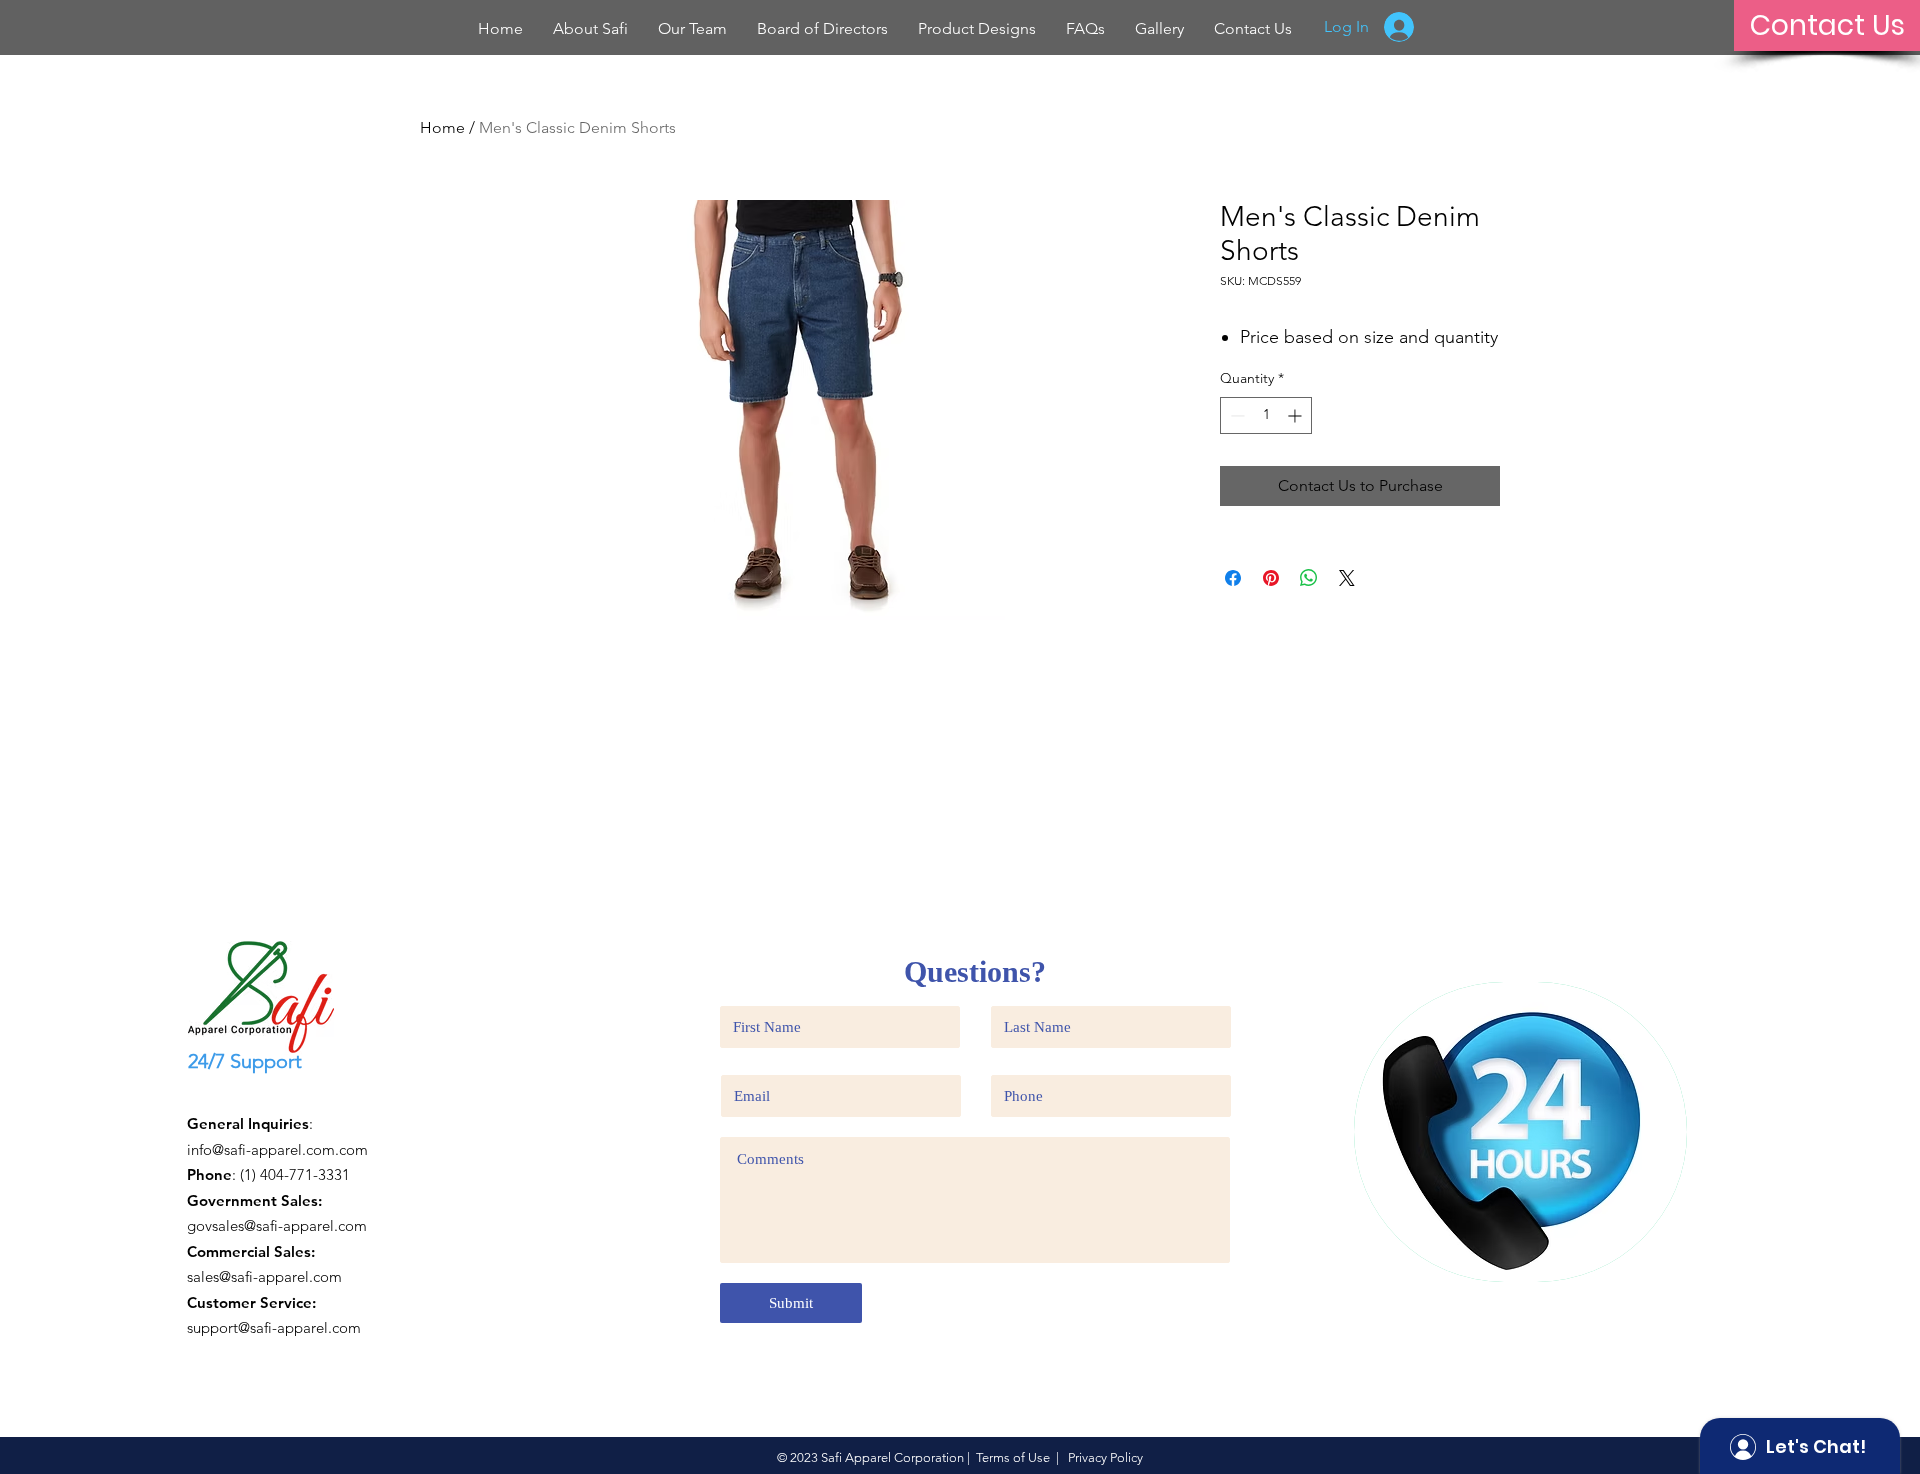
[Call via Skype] (223, 1095)
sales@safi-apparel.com (264, 1276)
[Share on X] (1347, 578)
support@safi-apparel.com (274, 1327)
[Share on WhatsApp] (1309, 578)
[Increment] (1296, 415)
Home (442, 127)
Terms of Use (1013, 1457)
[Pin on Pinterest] (1271, 578)
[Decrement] (1235, 415)
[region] (1520, 1132)
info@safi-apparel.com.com (277, 1149)
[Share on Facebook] (1233, 578)
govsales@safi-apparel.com (277, 1225)
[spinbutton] (1266, 415)
